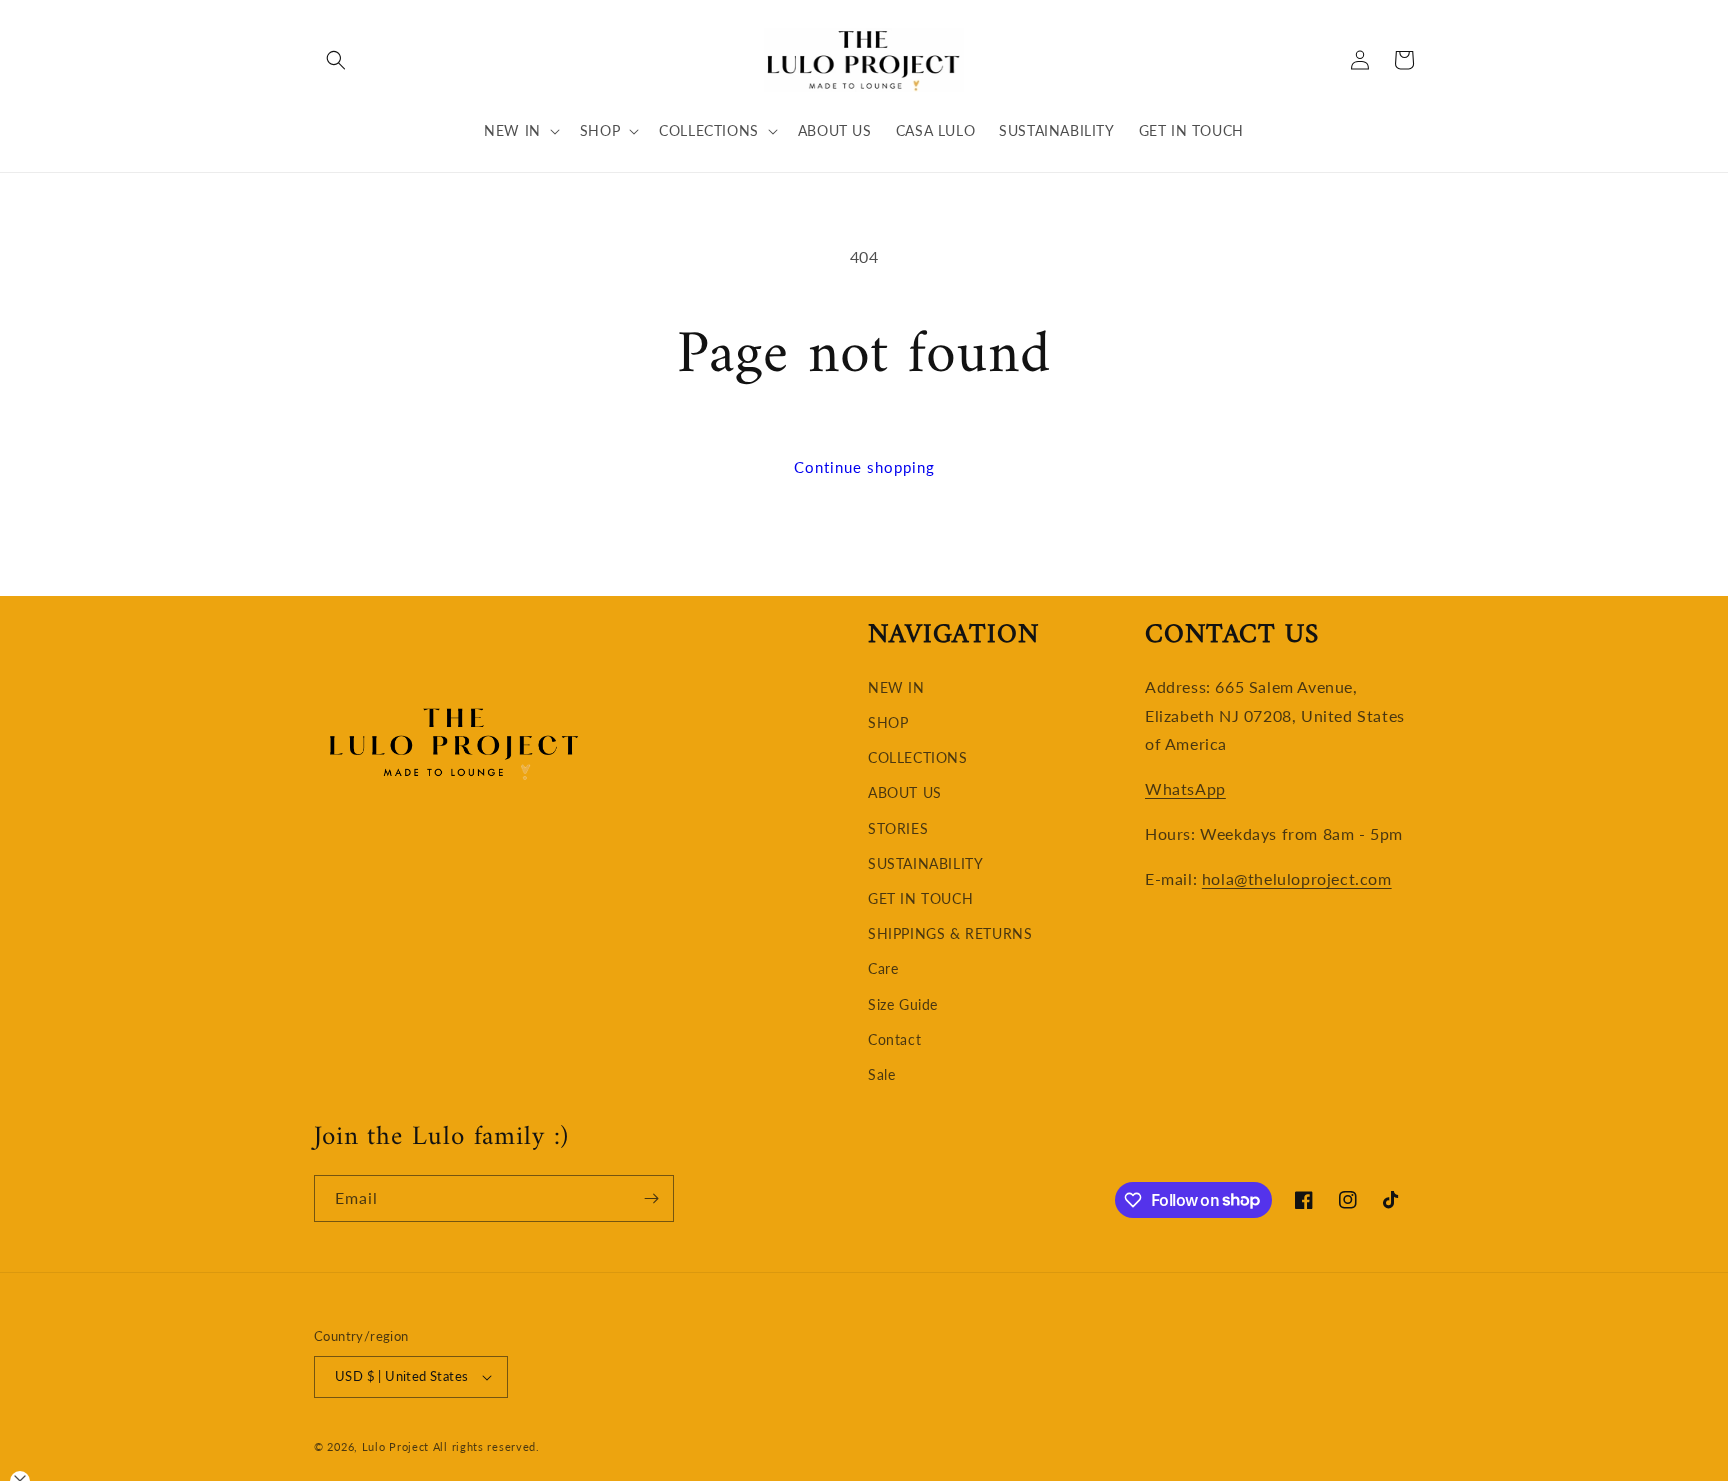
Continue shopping (864, 467)
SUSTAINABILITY (925, 863)
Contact (894, 1039)
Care (883, 968)
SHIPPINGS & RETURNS (950, 933)
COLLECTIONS (918, 757)
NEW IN (896, 687)
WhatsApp (1185, 788)
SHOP (888, 722)
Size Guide (903, 1004)
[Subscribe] (651, 1198)
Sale (881, 1074)
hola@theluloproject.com (1297, 878)
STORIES (898, 828)
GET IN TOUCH (920, 898)
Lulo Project (395, 1446)
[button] (336, 60)
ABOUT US (905, 792)
